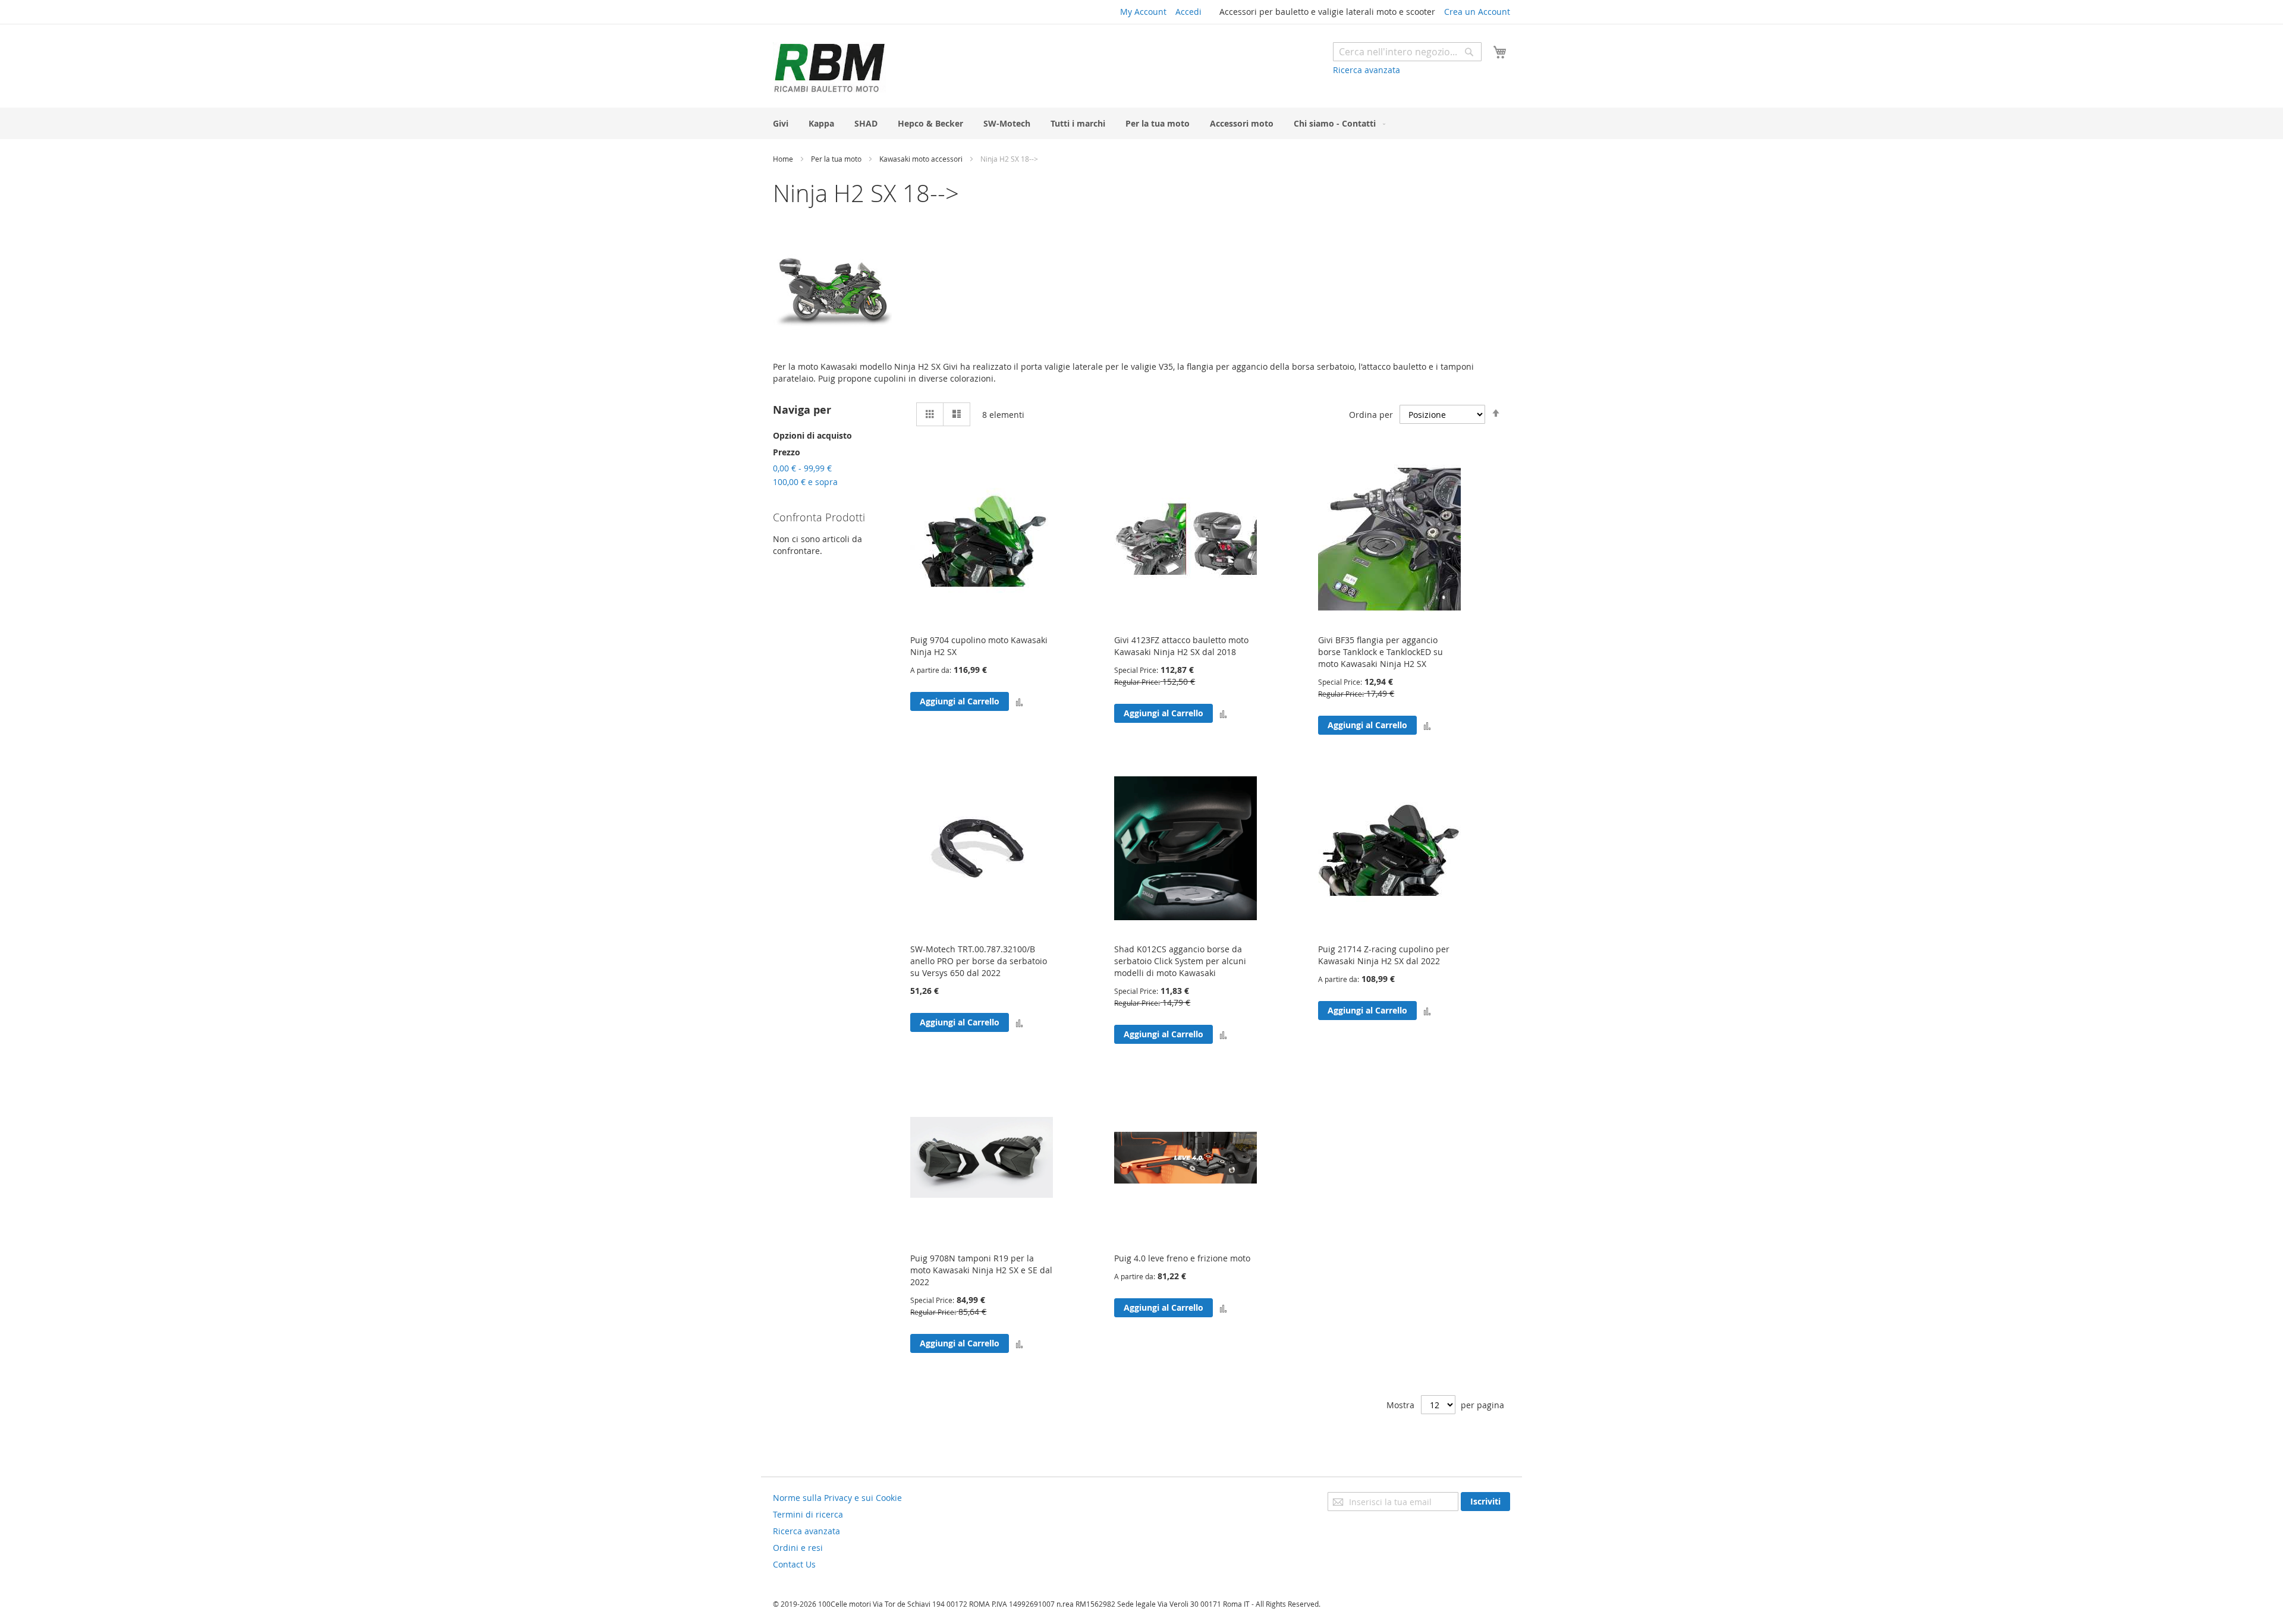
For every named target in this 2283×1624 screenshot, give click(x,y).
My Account (1143, 12)
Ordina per (1371, 415)
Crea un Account (1477, 12)
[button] (1019, 701)
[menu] (1141, 123)
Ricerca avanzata (1367, 70)
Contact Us (794, 1564)
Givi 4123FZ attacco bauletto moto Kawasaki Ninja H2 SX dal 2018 (1181, 646)
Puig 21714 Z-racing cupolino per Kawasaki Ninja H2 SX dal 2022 (1384, 955)
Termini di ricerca (808, 1514)
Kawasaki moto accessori (922, 159)
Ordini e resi (798, 1548)
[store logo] (829, 67)
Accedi (1188, 12)
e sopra (805, 482)
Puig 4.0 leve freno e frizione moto (1182, 1258)
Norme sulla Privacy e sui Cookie (837, 1498)
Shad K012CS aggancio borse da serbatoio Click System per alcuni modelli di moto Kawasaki (1180, 961)
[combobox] (1407, 52)
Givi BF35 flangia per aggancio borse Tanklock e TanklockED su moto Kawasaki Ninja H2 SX (1381, 652)
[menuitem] (781, 123)
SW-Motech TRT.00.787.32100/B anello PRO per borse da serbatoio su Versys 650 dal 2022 (979, 961)
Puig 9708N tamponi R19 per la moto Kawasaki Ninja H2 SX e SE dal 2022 (981, 1270)
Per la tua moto (837, 159)
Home (784, 159)
